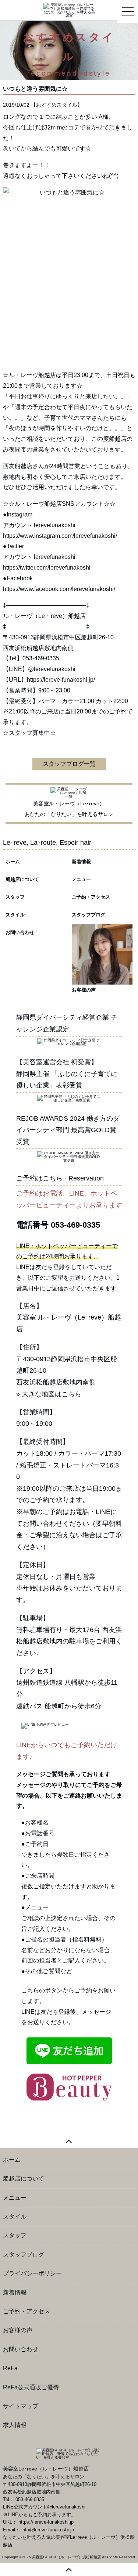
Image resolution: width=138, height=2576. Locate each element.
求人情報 (15, 2425)
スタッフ (15, 897)
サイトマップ (21, 2406)
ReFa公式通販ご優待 (31, 2387)
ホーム (13, 862)
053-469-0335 (75, 1225)
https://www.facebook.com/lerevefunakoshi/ (59, 589)
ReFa (10, 2368)
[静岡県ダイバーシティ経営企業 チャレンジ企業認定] (69, 1042)
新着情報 (81, 862)
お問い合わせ (20, 932)
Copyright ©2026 (17, 2557)
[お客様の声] (102, 954)
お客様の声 (84, 990)
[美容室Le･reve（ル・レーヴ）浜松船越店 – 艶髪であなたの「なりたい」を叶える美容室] (69, 10)
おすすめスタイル (57, 105)
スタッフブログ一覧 (69, 764)
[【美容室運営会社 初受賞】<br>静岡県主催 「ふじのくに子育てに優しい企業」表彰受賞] (69, 1098)
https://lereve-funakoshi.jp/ (61, 680)
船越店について (22, 879)
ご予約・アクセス (91, 897)
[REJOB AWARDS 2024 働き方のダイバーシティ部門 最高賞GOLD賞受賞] (69, 1156)
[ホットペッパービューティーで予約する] (69, 2087)
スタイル (15, 915)
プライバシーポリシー (32, 2273)
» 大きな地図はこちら (49, 1394)
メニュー (81, 879)
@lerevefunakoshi (52, 669)
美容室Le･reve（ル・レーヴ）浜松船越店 (66, 2557)
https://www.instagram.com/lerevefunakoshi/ (60, 536)
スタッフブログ (89, 915)
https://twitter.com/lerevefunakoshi (47, 568)
